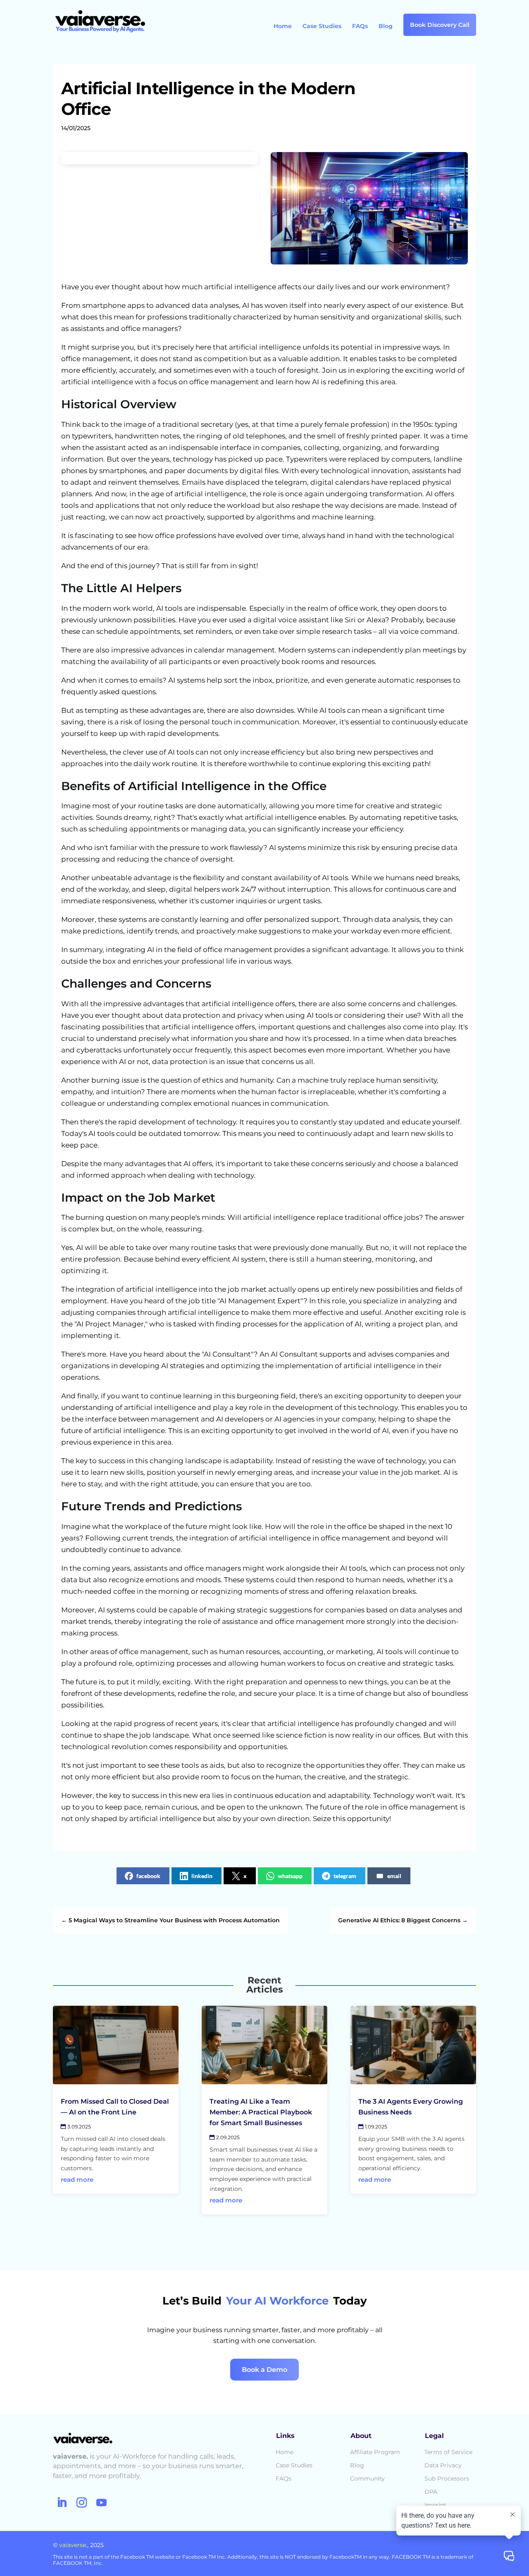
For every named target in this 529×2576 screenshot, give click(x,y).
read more (77, 2180)
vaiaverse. (73, 2545)
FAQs (360, 26)
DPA (431, 2492)
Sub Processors (447, 2478)
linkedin (202, 1876)
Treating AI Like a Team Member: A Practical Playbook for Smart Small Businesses (261, 2112)
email (394, 1876)
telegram (345, 1876)
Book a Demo (264, 2370)
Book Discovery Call (440, 25)
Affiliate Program (375, 2452)
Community (367, 2478)
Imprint (435, 2505)
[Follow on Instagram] (81, 2503)
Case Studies (322, 26)
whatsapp (290, 1876)
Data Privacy (443, 2465)
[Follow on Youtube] (101, 2503)
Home (283, 26)
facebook (148, 1876)
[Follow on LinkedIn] (62, 2503)
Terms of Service (448, 2452)
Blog (386, 26)
